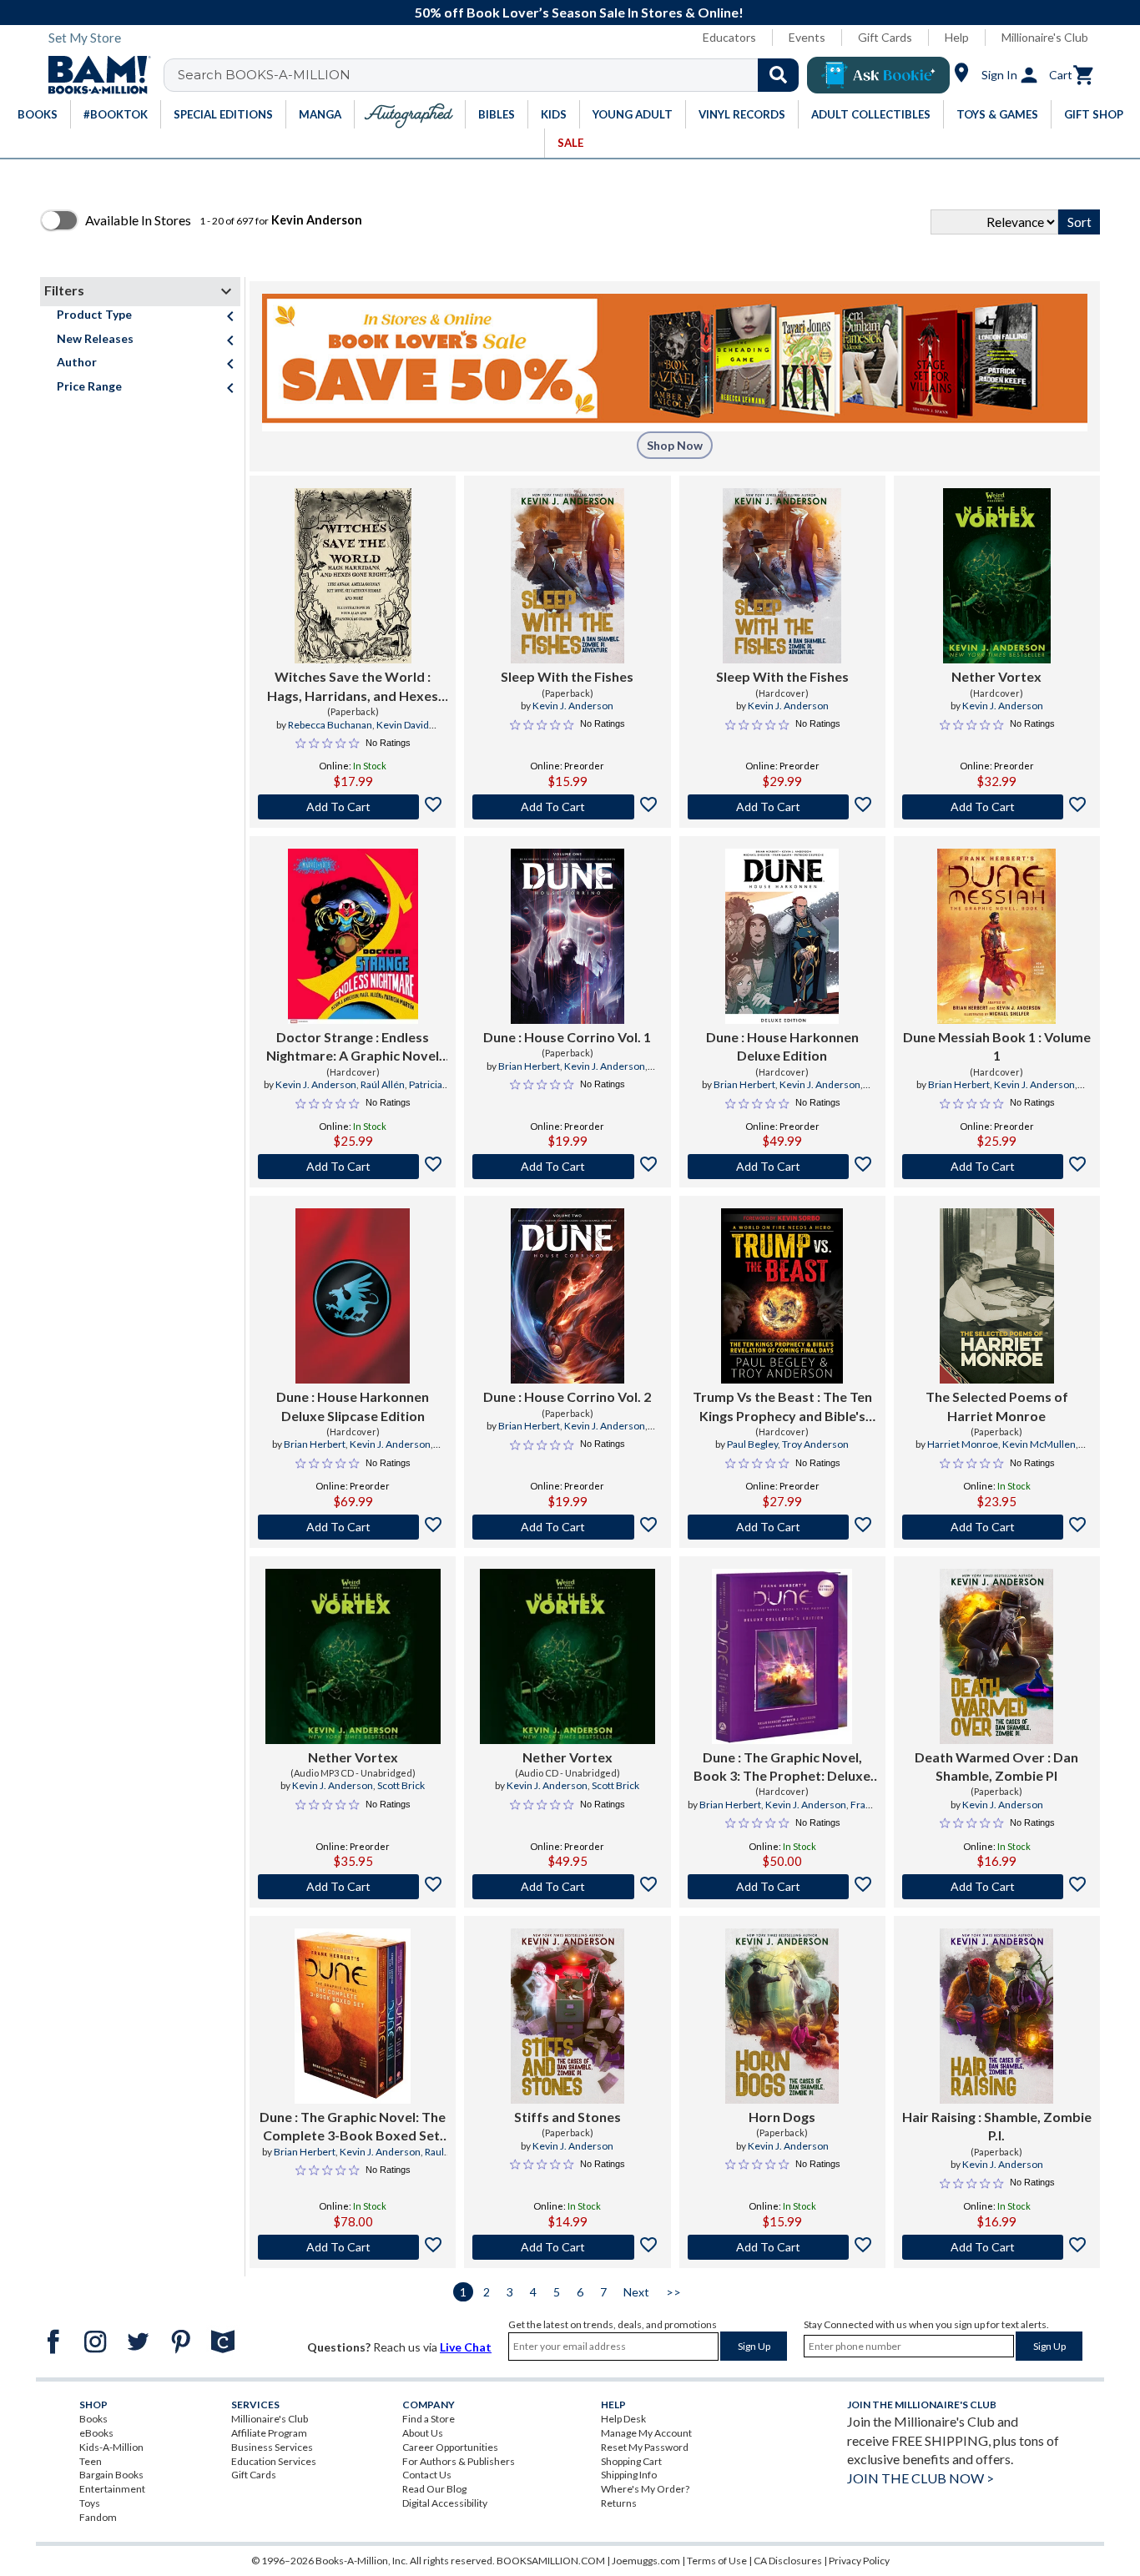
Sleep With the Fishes (567, 676)
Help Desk (623, 2419)
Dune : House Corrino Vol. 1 (567, 1037)
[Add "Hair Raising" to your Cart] (997, 2247)
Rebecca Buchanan (330, 725)
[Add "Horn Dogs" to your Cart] (782, 2247)
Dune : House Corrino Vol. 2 (567, 1396)
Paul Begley (752, 1444)
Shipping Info (629, 2475)
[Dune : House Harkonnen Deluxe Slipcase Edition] (353, 1296)
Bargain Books (111, 2475)
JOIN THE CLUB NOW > (921, 2478)
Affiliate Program (269, 2433)
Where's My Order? (645, 2489)
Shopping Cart (631, 2461)
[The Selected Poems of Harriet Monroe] (997, 1296)
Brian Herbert (529, 1066)
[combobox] (492, 75)
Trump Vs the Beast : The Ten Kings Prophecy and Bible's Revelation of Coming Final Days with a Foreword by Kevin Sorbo (782, 1407)
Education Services (274, 2461)
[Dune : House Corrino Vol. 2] (567, 1296)
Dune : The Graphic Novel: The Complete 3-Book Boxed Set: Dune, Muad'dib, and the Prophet (353, 2127)
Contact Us (427, 2475)
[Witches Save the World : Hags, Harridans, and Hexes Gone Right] (353, 576)
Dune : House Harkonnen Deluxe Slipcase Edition (353, 1406)
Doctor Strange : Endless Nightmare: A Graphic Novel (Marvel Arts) (353, 1047)
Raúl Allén (383, 1084)
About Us (423, 2433)
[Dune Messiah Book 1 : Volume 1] (996, 936)
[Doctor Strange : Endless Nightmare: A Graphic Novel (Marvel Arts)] (353, 936)
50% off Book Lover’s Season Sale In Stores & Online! (579, 12)
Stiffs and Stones (567, 2117)
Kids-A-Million (111, 2447)
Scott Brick (401, 1785)
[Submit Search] (778, 75)
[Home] (93, 75)
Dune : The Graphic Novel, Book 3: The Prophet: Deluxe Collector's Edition (782, 1767)
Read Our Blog (434, 2489)
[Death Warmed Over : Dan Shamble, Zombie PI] (996, 1656)
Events (807, 37)
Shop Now (675, 445)
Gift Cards (885, 37)
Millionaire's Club (1045, 37)
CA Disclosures (788, 2561)
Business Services (272, 2447)
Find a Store (429, 2419)
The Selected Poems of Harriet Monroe (997, 1406)
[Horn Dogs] (782, 2016)
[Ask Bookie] (878, 75)
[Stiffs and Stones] (567, 2016)
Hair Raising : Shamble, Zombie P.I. (997, 2126)
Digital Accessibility (445, 2503)
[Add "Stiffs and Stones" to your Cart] (567, 2247)
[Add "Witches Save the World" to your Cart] (353, 807)
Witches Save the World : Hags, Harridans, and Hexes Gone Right (353, 687)
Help (957, 37)
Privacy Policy (859, 2561)
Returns (619, 2503)
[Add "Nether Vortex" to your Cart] (997, 807)
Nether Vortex (996, 676)
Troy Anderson (815, 1444)
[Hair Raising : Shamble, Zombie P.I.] (996, 2016)
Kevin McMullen (1039, 1444)
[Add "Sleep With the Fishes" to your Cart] (567, 807)
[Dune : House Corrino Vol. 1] (567, 936)
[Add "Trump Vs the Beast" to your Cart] (782, 1527)
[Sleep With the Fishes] (567, 576)
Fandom (98, 2517)
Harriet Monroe (963, 1444)
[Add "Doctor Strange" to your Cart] (353, 1167)
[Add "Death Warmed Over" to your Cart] (997, 1887)
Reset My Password (645, 2447)
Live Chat (466, 2347)
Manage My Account (646, 2433)
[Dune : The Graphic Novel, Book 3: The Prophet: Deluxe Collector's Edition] (782, 1656)
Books (93, 2419)
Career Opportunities (450, 2447)
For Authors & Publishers (459, 2461)
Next (636, 2292)
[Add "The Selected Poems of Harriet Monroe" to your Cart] (997, 1527)
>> (673, 2292)
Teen (91, 2461)
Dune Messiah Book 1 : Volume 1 (997, 1046)
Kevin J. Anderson (573, 706)
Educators (729, 37)
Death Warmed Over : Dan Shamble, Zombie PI (996, 1766)
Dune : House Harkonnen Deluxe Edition (782, 1046)
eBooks (96, 2433)
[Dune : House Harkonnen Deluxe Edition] (782, 936)
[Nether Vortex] (997, 576)
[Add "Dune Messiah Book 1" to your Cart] (997, 1167)
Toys (90, 2503)
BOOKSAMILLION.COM (551, 2561)
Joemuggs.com (646, 2561)
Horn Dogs (782, 2117)
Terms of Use (717, 2561)
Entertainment (112, 2489)
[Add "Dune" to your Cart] (567, 1167)
